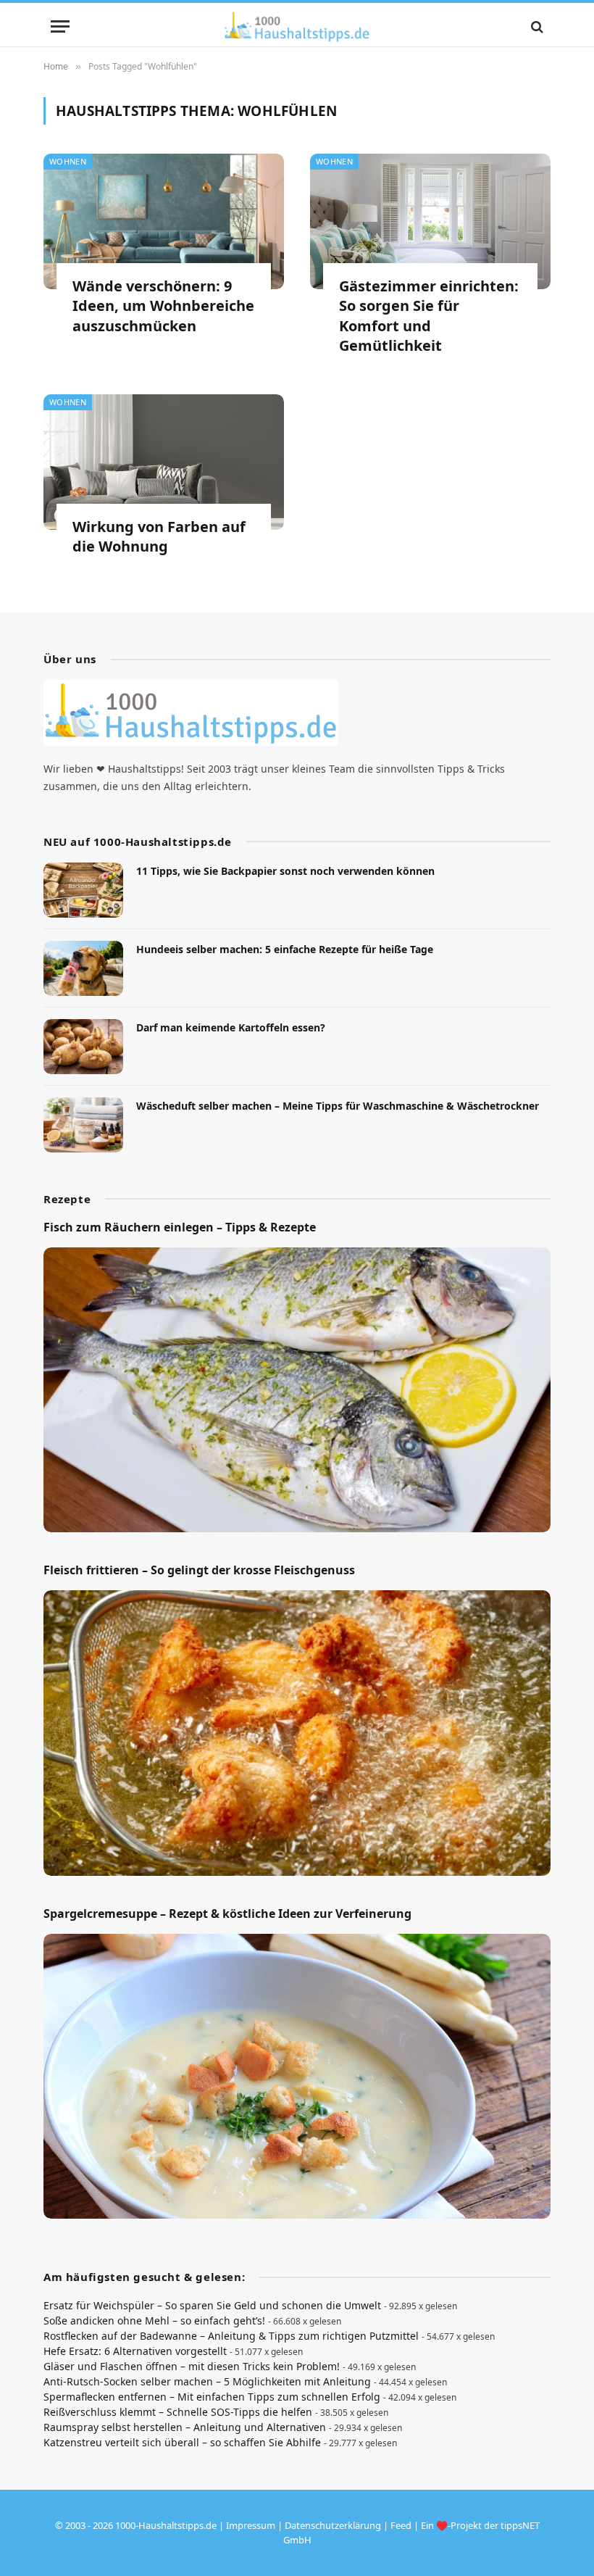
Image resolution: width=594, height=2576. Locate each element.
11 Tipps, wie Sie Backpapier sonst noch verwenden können (285, 871)
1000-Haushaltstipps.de (166, 2525)
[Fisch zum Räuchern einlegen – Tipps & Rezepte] (297, 1390)
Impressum (251, 2525)
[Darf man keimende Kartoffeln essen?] (83, 1047)
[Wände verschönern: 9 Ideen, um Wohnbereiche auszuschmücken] (164, 221)
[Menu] (60, 26)
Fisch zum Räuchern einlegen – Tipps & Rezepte (180, 1227)
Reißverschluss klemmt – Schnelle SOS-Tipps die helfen (178, 2412)
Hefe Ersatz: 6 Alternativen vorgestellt (135, 2351)
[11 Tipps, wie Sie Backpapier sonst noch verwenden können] (83, 890)
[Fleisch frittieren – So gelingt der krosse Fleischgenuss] (297, 1733)
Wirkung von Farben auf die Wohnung (159, 536)
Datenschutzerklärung (333, 2525)
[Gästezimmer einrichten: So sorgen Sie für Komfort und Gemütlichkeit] (430, 221)
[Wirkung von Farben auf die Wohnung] (164, 462)
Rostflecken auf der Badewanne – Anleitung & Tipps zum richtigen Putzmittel (231, 2336)
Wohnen (68, 161)
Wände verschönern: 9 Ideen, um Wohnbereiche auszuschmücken (163, 306)
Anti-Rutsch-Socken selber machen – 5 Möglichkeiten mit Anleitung (207, 2381)
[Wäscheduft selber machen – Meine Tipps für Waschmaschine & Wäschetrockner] (83, 1125)
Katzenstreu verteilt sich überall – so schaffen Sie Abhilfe (182, 2442)
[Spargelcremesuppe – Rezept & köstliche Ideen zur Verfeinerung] (297, 2077)
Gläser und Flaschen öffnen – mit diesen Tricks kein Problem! (192, 2366)
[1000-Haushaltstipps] (297, 26)
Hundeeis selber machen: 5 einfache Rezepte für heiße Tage (285, 949)
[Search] (536, 26)
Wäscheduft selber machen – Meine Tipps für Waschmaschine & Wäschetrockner (338, 1106)
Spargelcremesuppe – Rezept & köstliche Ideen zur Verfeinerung (227, 1914)
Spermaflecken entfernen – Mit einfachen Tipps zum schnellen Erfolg (212, 2397)
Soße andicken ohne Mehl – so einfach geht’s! (154, 2321)
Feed (401, 2525)
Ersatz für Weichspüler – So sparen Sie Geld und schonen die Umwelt (212, 2305)
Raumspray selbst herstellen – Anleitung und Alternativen (185, 2427)
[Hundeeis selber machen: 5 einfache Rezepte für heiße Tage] (83, 968)
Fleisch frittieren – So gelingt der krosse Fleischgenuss (199, 1570)
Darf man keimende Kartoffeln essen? (231, 1027)
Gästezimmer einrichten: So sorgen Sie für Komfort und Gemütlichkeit (429, 316)
